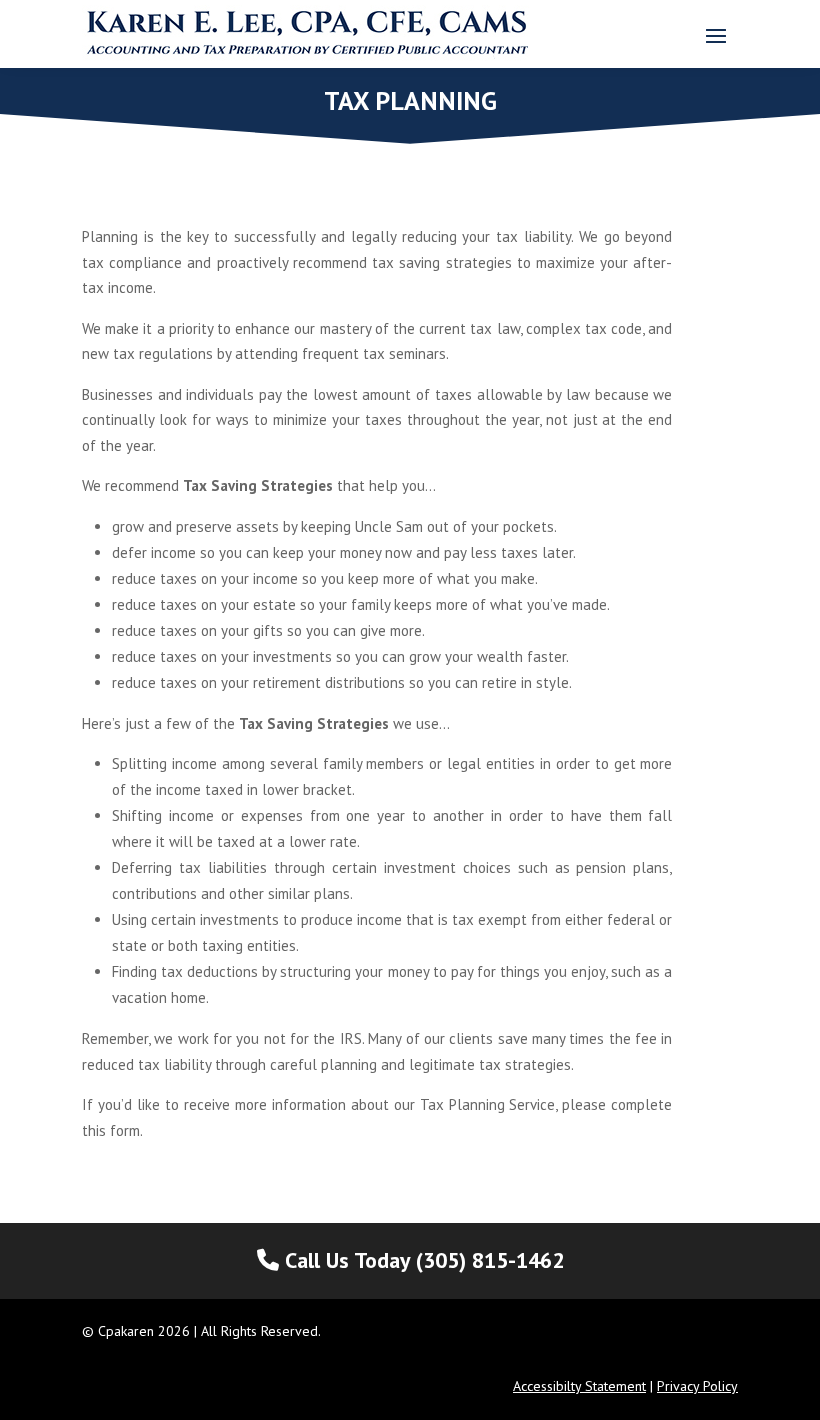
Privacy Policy (697, 1386)
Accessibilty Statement (579, 1386)
